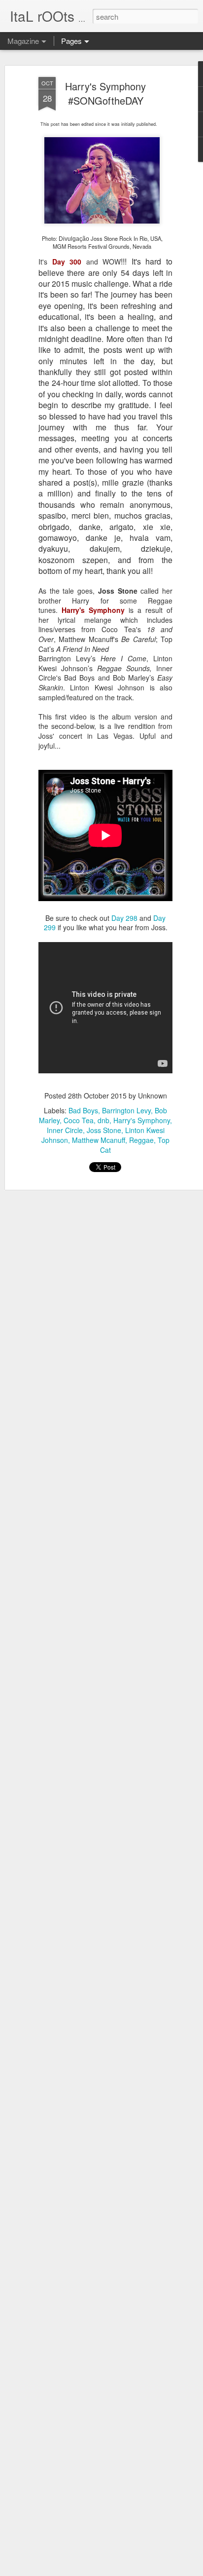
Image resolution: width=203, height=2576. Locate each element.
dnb (103, 1120)
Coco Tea (79, 1120)
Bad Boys (83, 1110)
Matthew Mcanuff (99, 1140)
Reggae (141, 1140)
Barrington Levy (126, 1110)
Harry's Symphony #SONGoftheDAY (105, 93)
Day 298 (124, 918)
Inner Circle (65, 1130)
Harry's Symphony (142, 1120)
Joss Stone (104, 1130)
